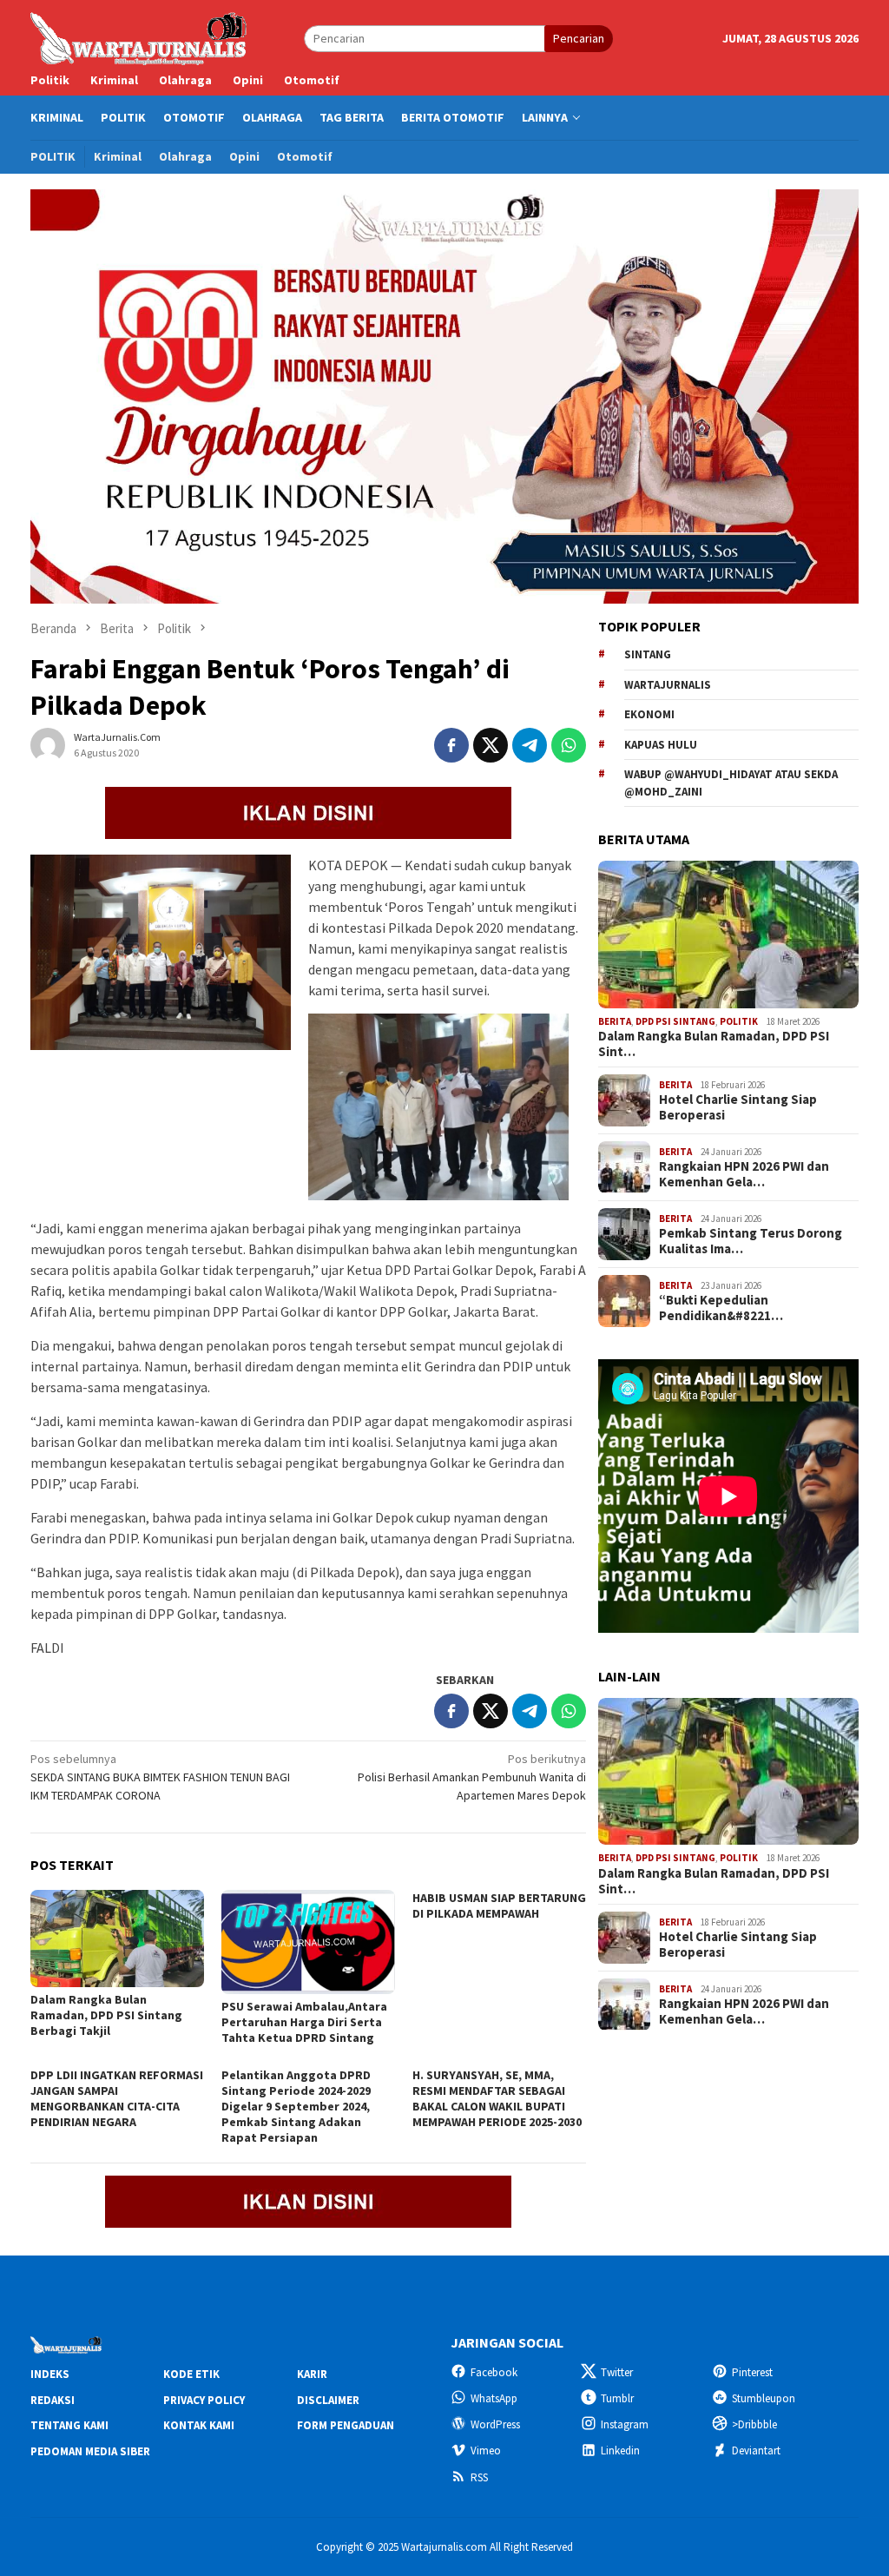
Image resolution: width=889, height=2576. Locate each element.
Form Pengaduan (346, 2425)
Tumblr (617, 2398)
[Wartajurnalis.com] (140, 37)
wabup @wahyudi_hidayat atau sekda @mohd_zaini (731, 783)
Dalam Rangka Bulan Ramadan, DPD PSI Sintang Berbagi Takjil (106, 2015)
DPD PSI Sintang (675, 1021)
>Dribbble (754, 2424)
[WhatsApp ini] (569, 745)
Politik (739, 1021)
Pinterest (752, 2372)
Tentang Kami (69, 2425)
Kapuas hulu (661, 745)
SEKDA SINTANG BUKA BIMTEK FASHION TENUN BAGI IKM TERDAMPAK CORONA (160, 1777)
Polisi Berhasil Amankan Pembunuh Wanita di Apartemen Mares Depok (472, 1777)
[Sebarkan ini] (451, 745)
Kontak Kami (199, 2425)
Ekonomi (649, 714)
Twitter (617, 2372)
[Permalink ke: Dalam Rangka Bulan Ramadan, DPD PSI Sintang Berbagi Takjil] (117, 1939)
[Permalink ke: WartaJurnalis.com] (48, 744)
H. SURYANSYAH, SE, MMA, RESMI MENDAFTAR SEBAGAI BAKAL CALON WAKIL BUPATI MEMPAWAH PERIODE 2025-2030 (497, 2098)
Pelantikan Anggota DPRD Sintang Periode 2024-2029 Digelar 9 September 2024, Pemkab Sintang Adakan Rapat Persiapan (296, 2106)
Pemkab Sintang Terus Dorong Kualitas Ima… (751, 1241)
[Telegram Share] (530, 745)
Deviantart (756, 2451)
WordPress (495, 2424)
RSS (479, 2477)
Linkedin (620, 2451)
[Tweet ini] (491, 745)
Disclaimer (328, 2400)
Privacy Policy (204, 2400)
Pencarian (579, 38)
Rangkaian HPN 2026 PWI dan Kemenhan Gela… (744, 1174)
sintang (648, 654)
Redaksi (53, 2400)
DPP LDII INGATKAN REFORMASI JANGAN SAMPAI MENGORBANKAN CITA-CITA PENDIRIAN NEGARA (117, 2098)
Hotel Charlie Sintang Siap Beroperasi (738, 1107)
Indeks (50, 2374)
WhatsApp (494, 2398)
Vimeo (486, 2451)
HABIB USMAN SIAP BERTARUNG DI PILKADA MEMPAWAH (499, 1906)
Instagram (625, 2424)
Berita (615, 1021)
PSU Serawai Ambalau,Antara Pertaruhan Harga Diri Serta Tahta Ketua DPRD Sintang (304, 2022)
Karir (312, 2374)
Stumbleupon (764, 2398)
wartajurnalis (668, 685)
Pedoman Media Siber (90, 2451)
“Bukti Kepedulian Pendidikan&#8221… (721, 1308)
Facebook (494, 2372)
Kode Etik (191, 2374)
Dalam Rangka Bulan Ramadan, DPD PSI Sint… (714, 1044)
